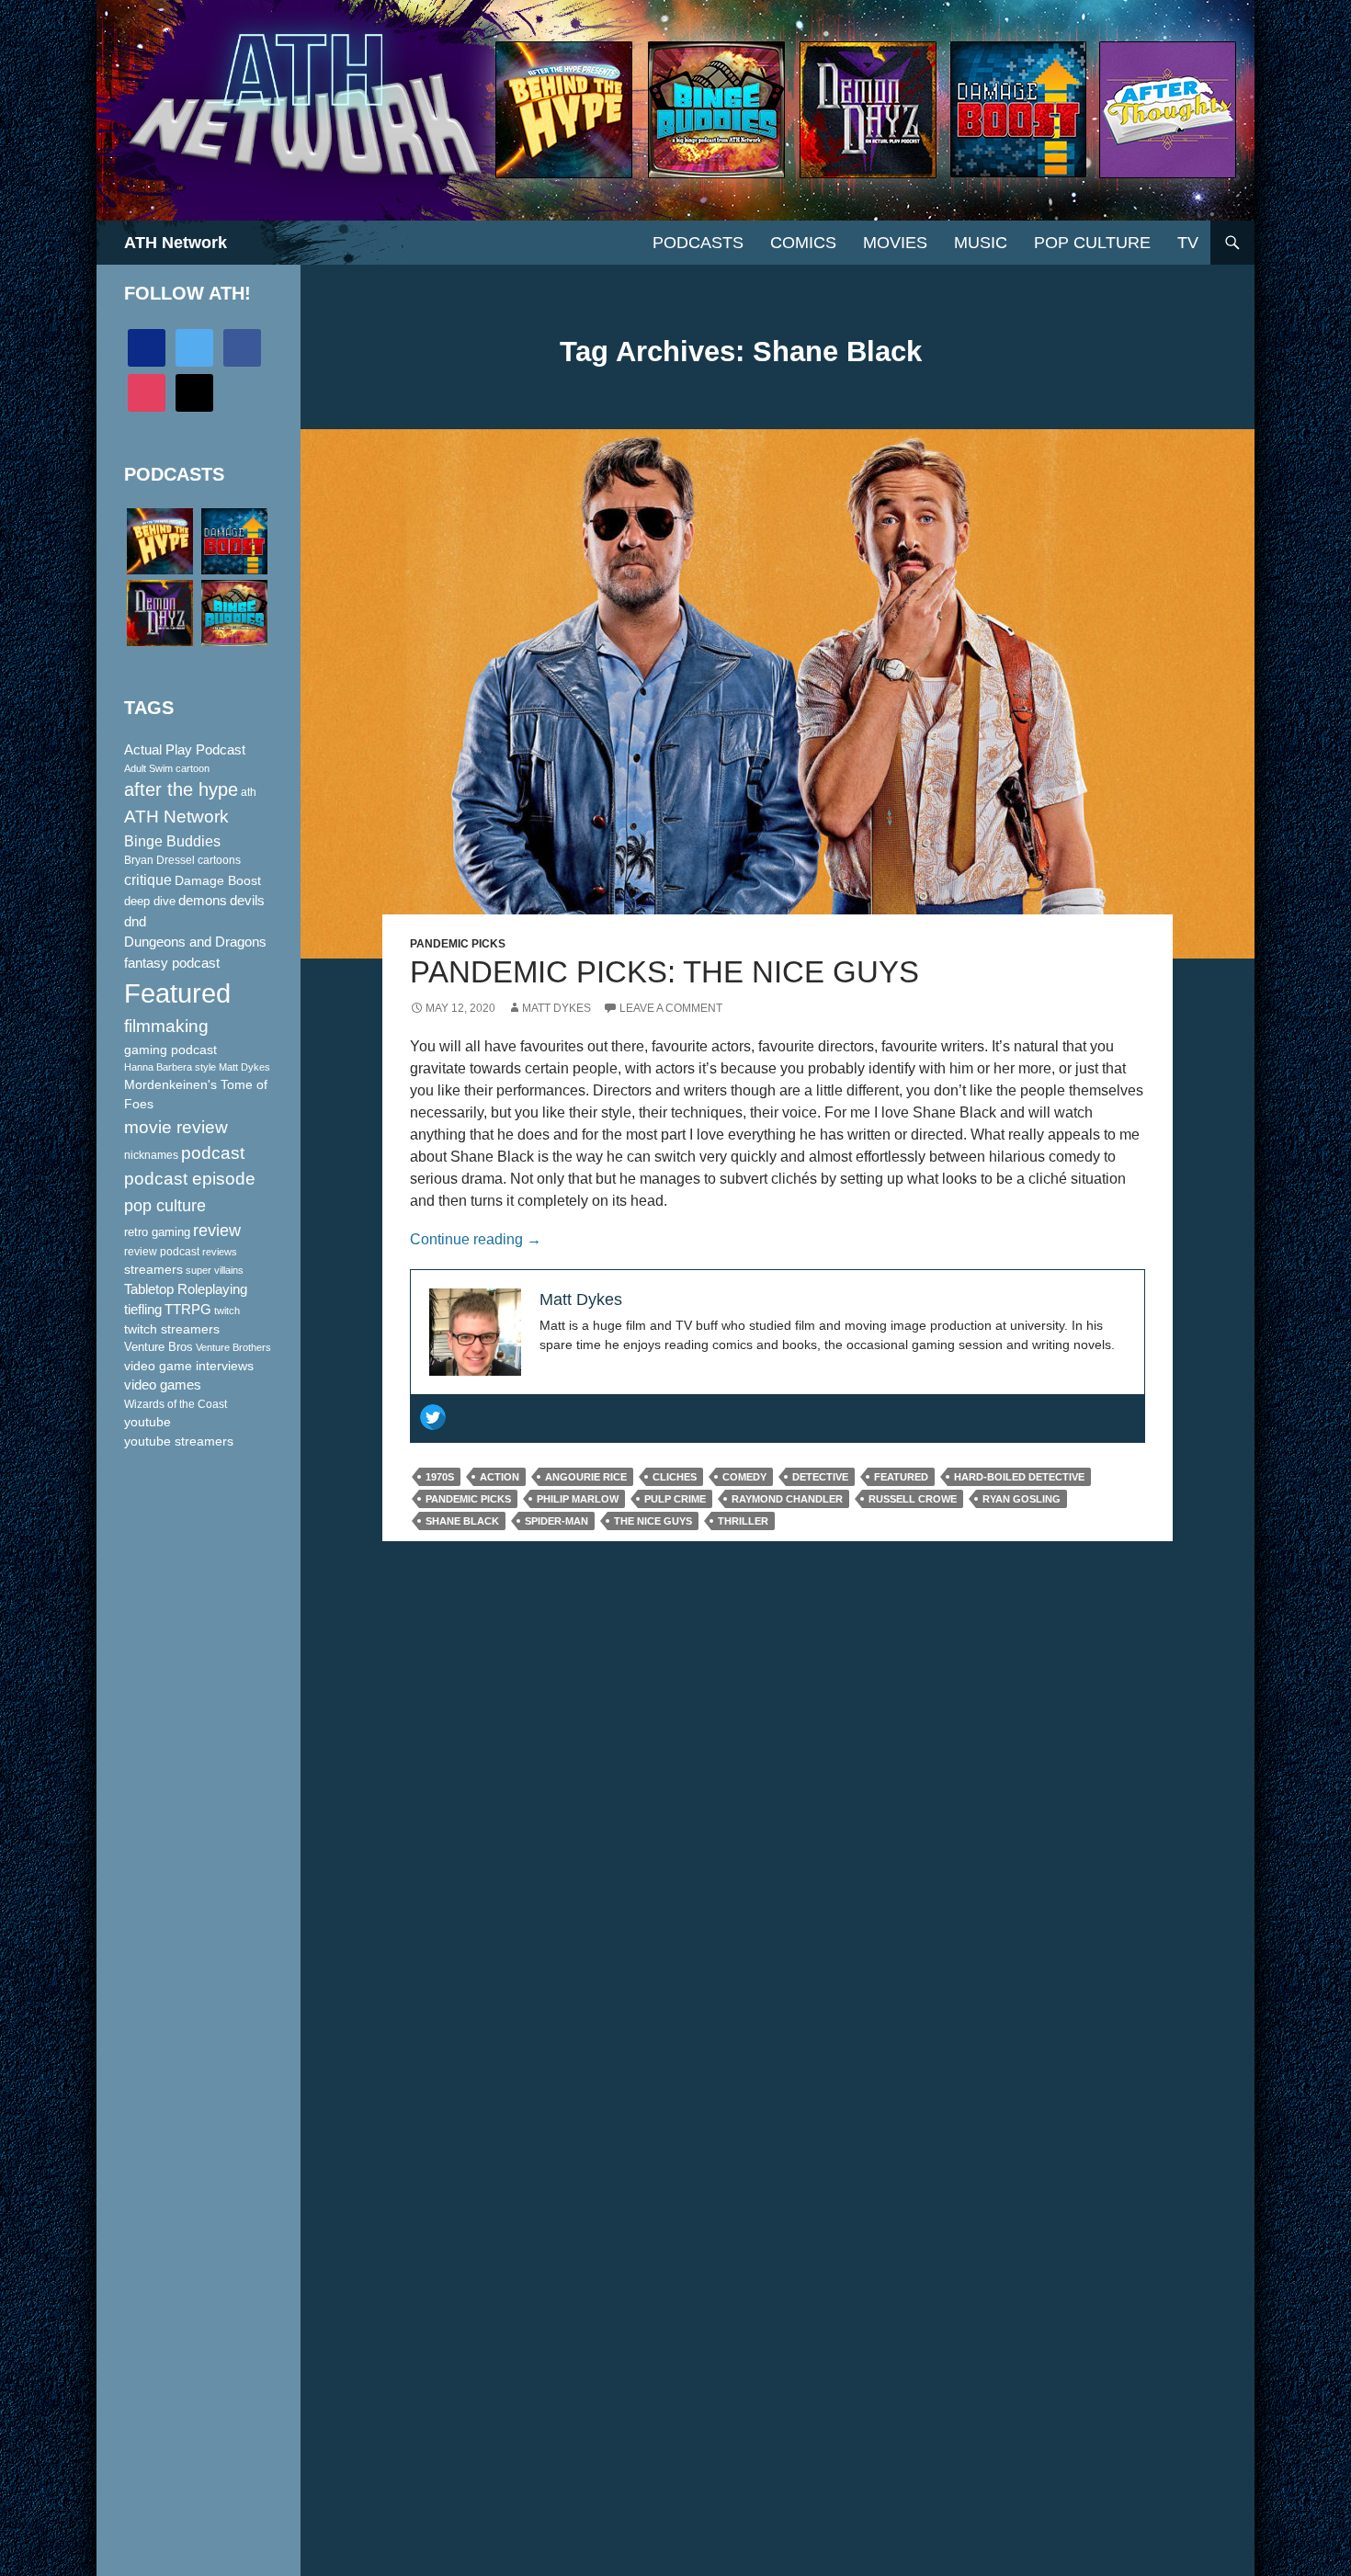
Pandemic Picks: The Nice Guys (664, 972)
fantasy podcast (172, 963)
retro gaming (157, 1232)
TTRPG (188, 1310)
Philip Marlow (578, 1499)
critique (148, 880)
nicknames (151, 1155)
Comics (803, 243)
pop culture (165, 1205)
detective (820, 1477)
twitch (227, 1311)
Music (981, 243)
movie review (176, 1127)
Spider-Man (556, 1521)
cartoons (219, 860)
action (500, 1477)
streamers (153, 1269)
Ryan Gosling (1022, 1499)
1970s (440, 1477)
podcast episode (190, 1179)
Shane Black (462, 1521)
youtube (148, 1422)
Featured (901, 1477)
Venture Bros (159, 1347)
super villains (215, 1270)
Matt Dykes (556, 1008)
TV (1188, 243)
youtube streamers (179, 1441)
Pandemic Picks (458, 944)
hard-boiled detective (1019, 1477)
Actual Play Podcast (185, 750)
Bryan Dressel (159, 860)
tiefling (143, 1310)
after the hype (181, 789)
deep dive (150, 901)
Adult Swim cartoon (167, 768)
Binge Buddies (172, 841)
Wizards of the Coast (176, 1404)
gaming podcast (170, 1050)
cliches (675, 1477)
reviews (220, 1252)
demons (203, 900)
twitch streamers (172, 1329)
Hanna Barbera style (170, 1067)
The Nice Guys (653, 1521)
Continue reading (476, 1239)
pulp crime (675, 1499)
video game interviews (189, 1366)
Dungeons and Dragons (195, 942)
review (217, 1230)
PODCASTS (698, 243)
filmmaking (166, 1026)
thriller (743, 1521)
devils (247, 901)
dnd (135, 921)
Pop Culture (1092, 243)
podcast (213, 1153)
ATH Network (176, 243)
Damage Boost (218, 880)
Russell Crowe (913, 1499)
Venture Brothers (233, 1347)
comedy (744, 1477)
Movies (895, 243)
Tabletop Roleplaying (186, 1289)
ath (249, 792)
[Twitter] (433, 1417)
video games (163, 1385)
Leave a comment (671, 1008)
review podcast (162, 1252)
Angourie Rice (586, 1477)
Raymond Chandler (787, 1499)
